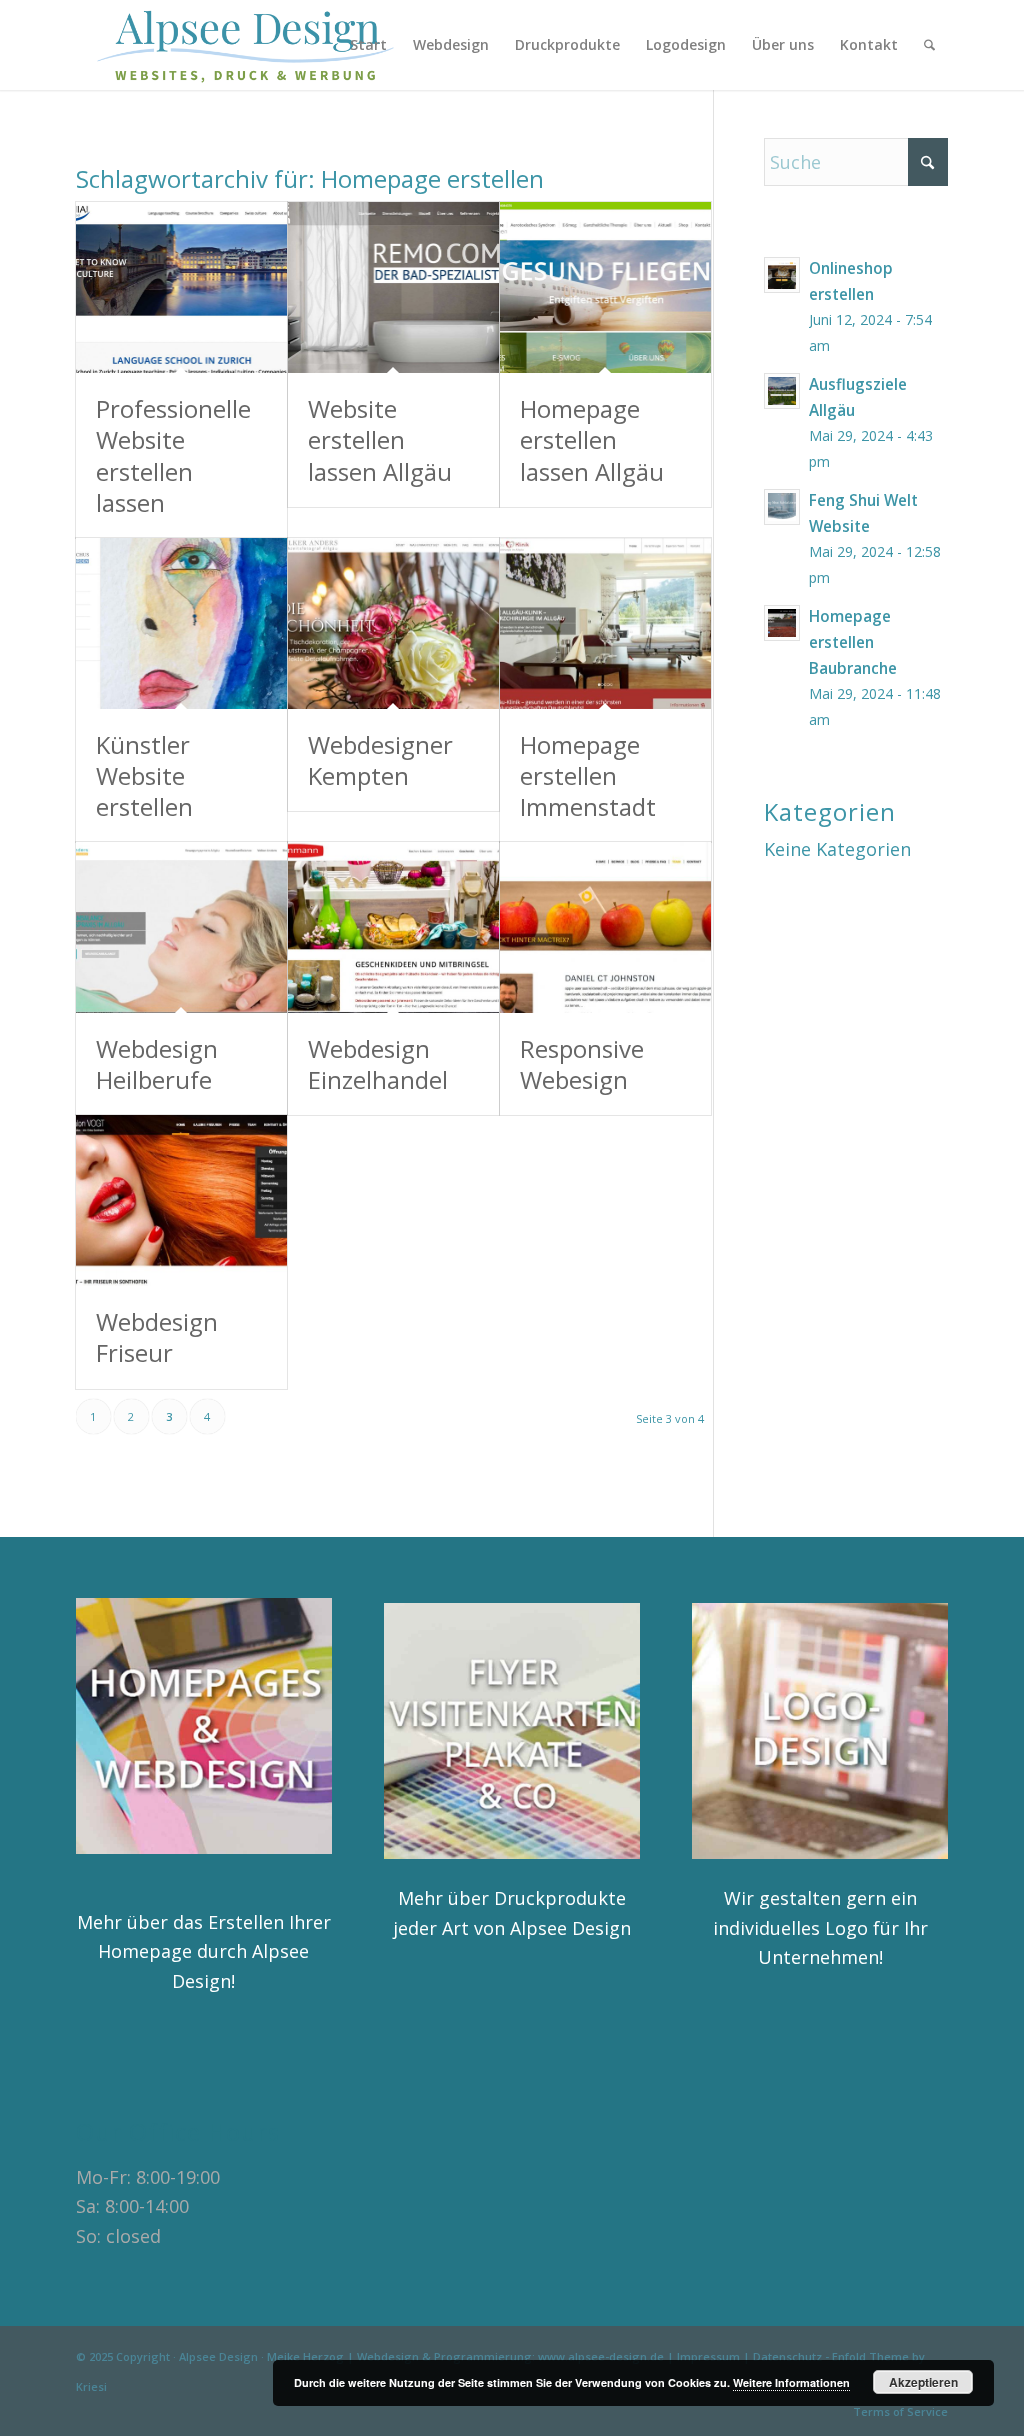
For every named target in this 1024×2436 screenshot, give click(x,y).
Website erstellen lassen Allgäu (380, 439)
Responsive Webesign (582, 1064)
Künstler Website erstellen (144, 775)
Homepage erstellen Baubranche (853, 642)
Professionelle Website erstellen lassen (173, 455)
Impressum (708, 2356)
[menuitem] (368, 45)
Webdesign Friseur (157, 1337)
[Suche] (929, 45)
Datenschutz (787, 2356)
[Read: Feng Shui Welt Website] (782, 507)
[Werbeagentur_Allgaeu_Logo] (257, 45)
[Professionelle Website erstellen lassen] (181, 287)
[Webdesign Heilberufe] (181, 927)
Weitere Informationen (791, 2382)
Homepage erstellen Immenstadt (588, 775)
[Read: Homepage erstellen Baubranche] (782, 623)
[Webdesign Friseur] (181, 1200)
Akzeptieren (923, 2382)
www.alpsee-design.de (601, 2356)
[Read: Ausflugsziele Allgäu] (782, 391)
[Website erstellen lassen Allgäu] (393, 287)
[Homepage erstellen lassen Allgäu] (605, 287)
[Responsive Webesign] (605, 927)
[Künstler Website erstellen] (181, 623)
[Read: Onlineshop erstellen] (782, 275)
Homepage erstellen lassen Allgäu (592, 439)
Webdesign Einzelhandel (378, 1064)
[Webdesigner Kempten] (393, 623)
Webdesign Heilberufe (157, 1064)
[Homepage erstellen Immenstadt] (605, 623)
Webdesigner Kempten (380, 760)
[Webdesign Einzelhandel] (393, 927)
